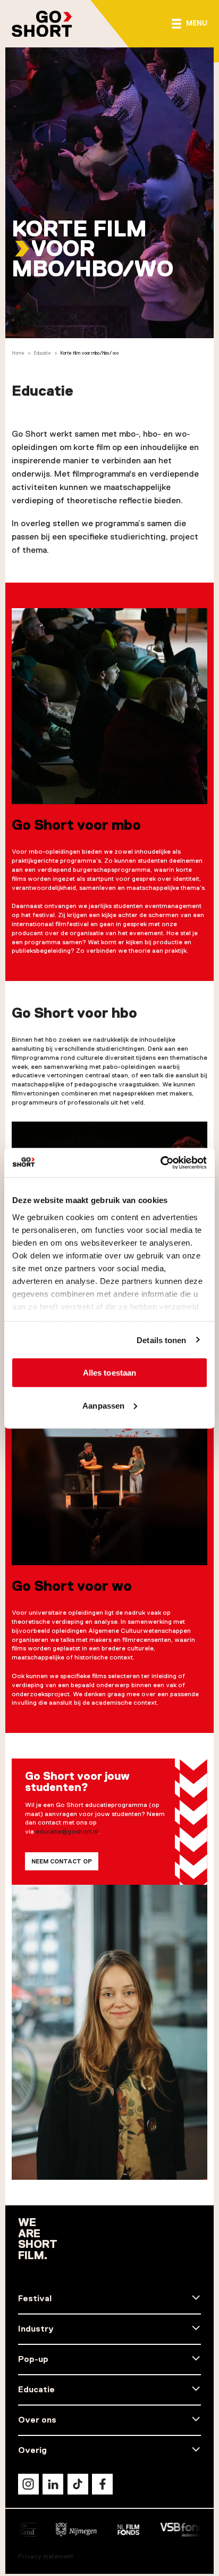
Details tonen (161, 1340)
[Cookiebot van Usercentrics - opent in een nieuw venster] (160, 1163)
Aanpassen (103, 1405)
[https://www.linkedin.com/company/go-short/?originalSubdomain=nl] (53, 2484)
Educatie (42, 353)
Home (18, 353)
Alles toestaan (109, 1373)
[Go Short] (42, 24)
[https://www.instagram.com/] (28, 2484)
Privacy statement (46, 2556)
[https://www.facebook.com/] (102, 2484)
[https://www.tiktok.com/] (78, 2484)
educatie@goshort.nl (67, 1831)
